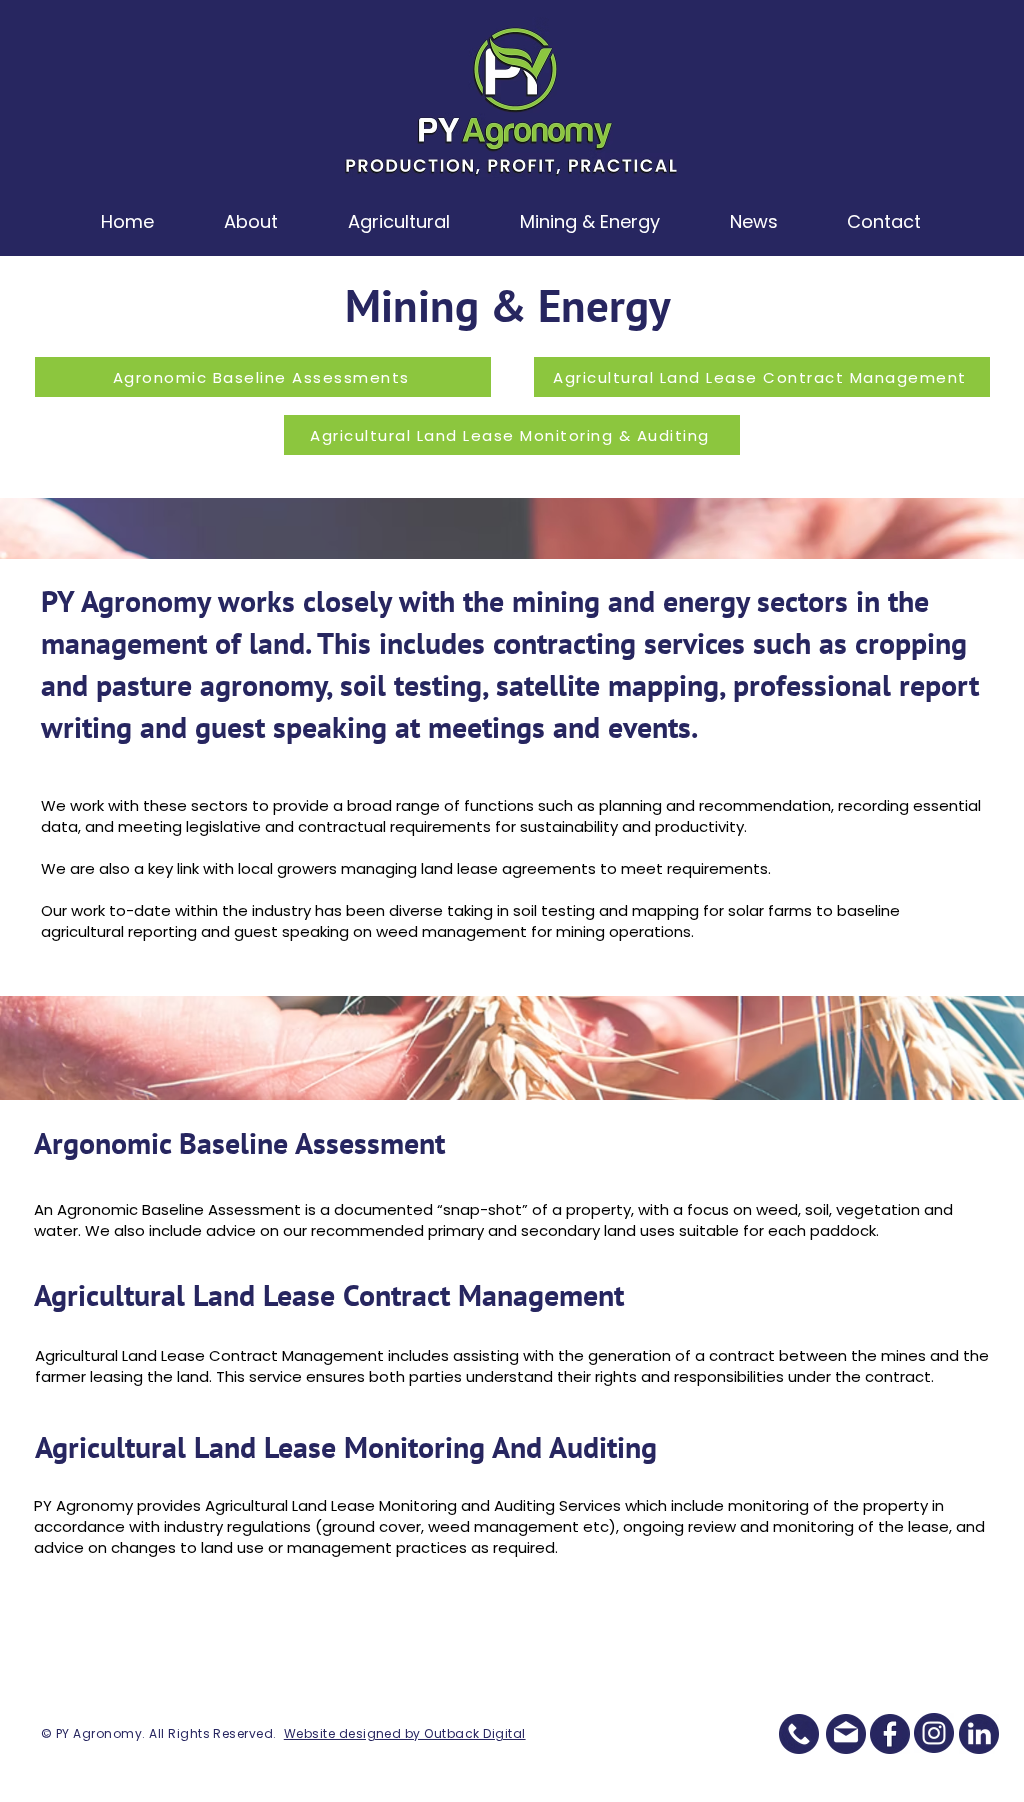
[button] (251, 221)
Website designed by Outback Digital (405, 1733)
